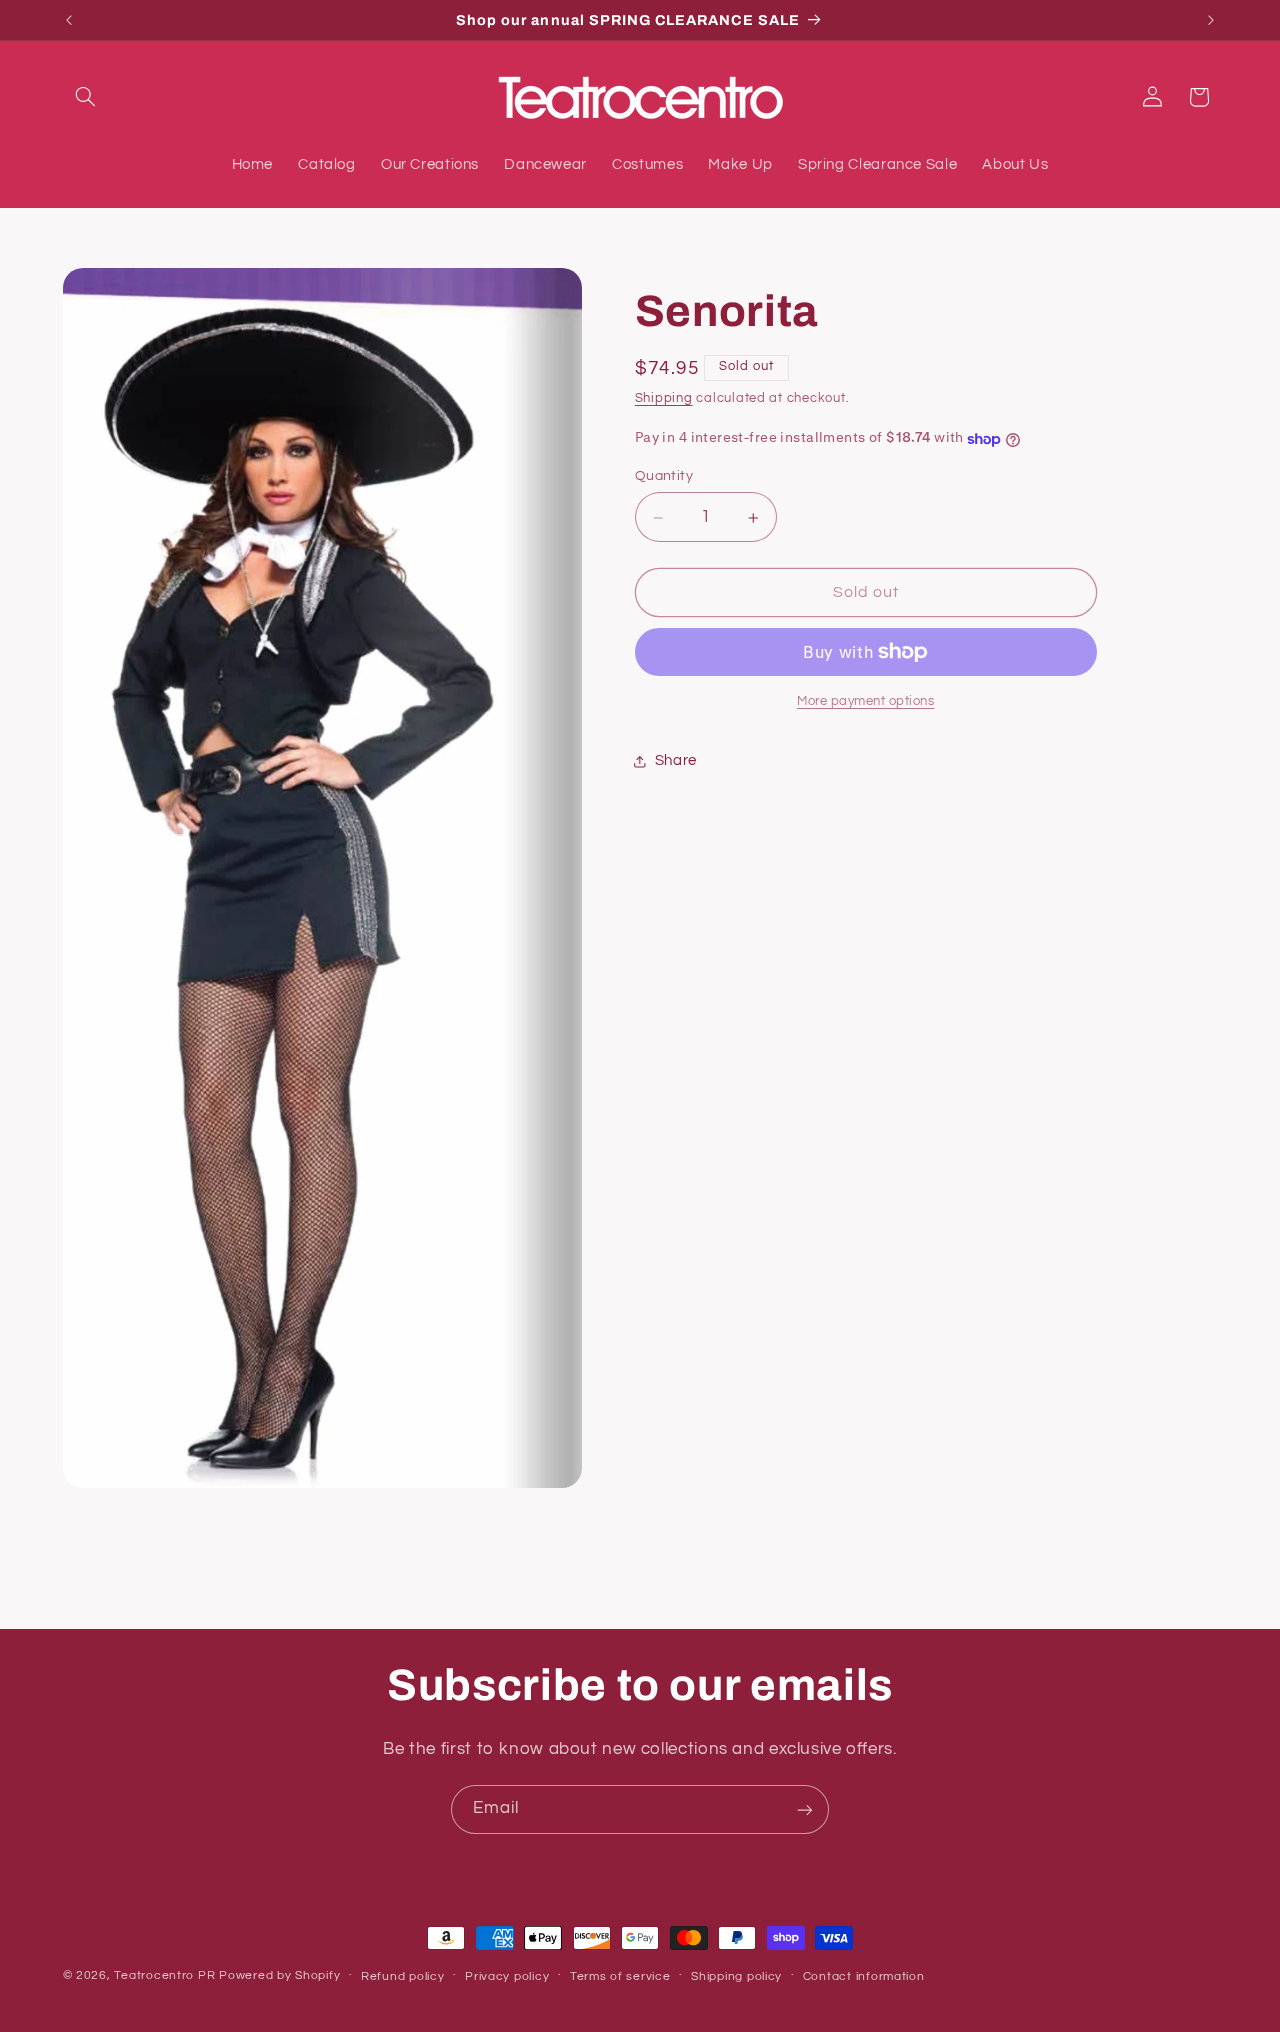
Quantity (664, 477)
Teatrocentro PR (164, 1975)
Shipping (664, 399)
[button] (86, 97)
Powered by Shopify (279, 1975)
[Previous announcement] (69, 20)
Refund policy (403, 1975)
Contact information (864, 1975)
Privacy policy (507, 1975)
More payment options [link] (866, 701)
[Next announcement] (1211, 20)
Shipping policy (736, 1975)
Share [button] (676, 760)
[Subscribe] (805, 1809)
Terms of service (620, 1975)
